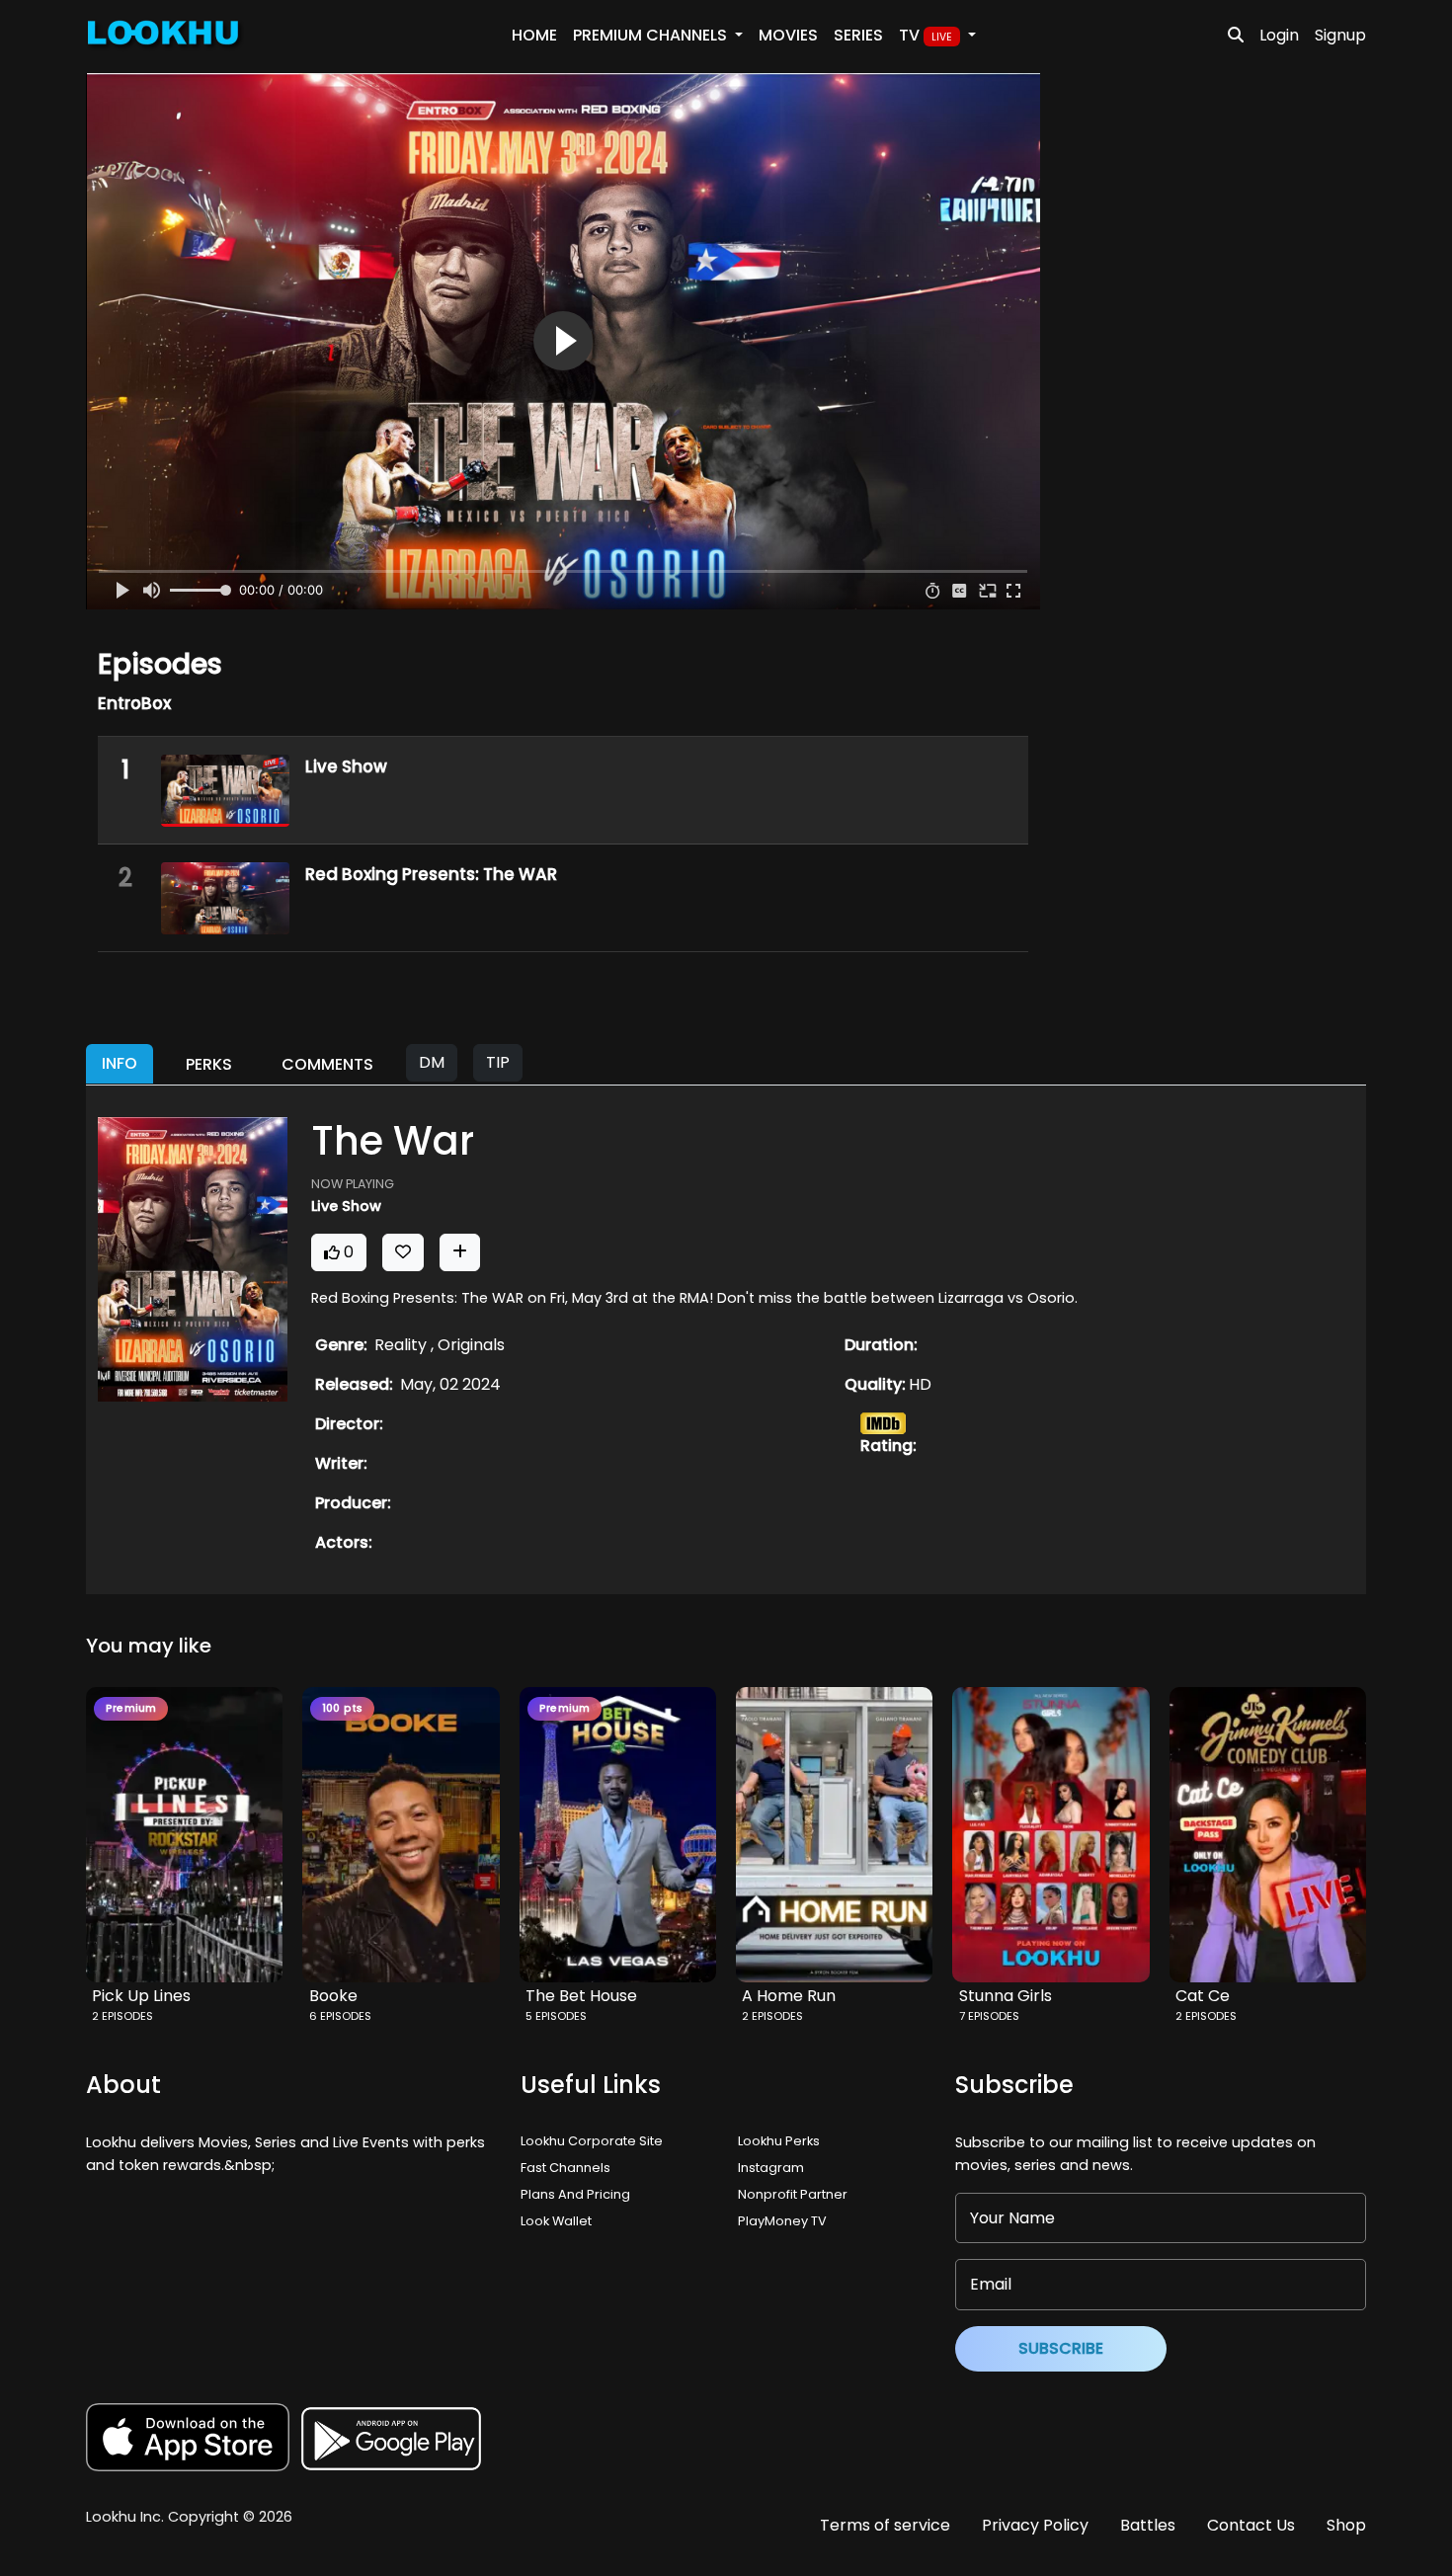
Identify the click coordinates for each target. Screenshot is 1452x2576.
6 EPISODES (340, 2016)
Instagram (771, 2168)
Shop (1346, 2525)
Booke (333, 1996)
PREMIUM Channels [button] (652, 35)
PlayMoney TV (782, 2221)
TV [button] (926, 35)
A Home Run (789, 1996)
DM (432, 1062)
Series (858, 35)
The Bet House (581, 1996)
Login (1279, 35)
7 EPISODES (989, 2016)
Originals (471, 1345)
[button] (189, 1835)
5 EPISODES (556, 2016)
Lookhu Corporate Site (595, 2141)
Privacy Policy (1035, 2525)
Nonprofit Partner (793, 2194)
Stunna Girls (1006, 1996)
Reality (403, 1345)
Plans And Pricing (575, 2194)
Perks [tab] (209, 1064)
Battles (1148, 2525)
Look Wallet (556, 2221)
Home (534, 35)
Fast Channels (565, 2168)
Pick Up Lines (141, 1996)
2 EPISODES (122, 2016)
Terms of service (885, 2525)
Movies (788, 35)
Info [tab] (120, 1063)
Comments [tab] (327, 1064)
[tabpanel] (726, 1340)
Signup (1340, 35)
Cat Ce (1203, 1996)
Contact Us (1251, 2525)
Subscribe (1061, 2348)
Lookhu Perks (779, 2141)
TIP (498, 1062)
